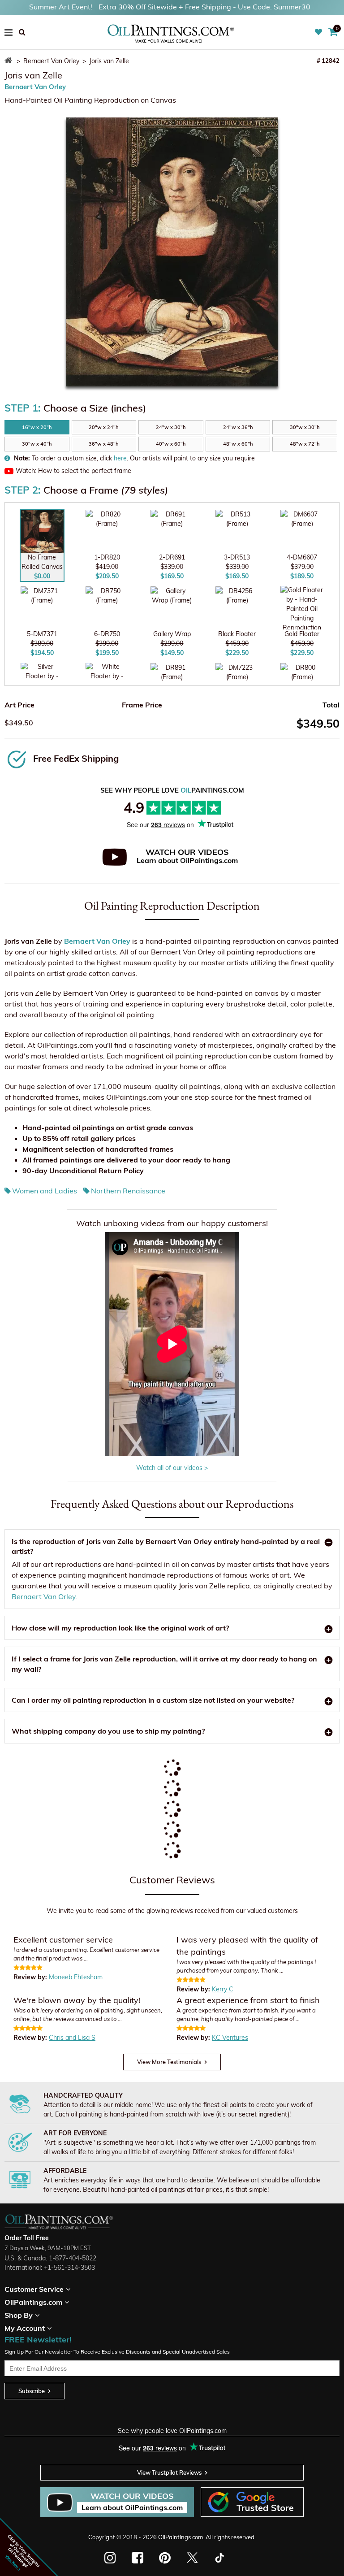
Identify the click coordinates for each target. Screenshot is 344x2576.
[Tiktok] (219, 2558)
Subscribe (32, 2391)
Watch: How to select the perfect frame (73, 471)
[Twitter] (192, 2558)
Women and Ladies (45, 1191)
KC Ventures (230, 2038)
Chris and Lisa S (72, 2038)
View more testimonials (169, 2062)
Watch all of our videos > (172, 1468)
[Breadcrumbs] (10, 61)
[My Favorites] (320, 32)
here (120, 458)
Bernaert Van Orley (35, 87)
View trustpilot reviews (169, 2472)
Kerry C (223, 1989)
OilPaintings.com (181, 2537)
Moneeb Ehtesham (76, 1977)
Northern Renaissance (128, 1191)
